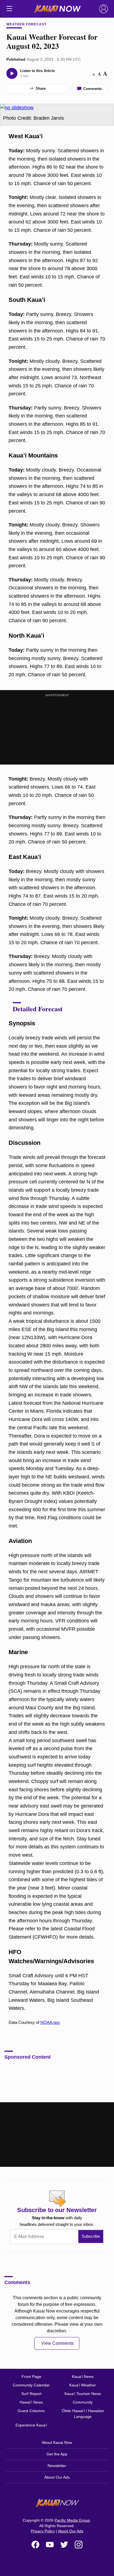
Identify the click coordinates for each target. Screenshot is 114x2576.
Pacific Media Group (72, 2520)
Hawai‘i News (31, 2402)
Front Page (31, 2377)
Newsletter (57, 2466)
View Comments (57, 2343)
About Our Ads (57, 2477)
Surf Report (31, 2394)
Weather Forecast (26, 24)
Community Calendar (31, 2385)
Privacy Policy (43, 2531)
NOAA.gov (50, 2022)
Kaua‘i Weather (83, 2385)
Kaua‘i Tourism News (83, 2394)
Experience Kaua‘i (31, 2425)
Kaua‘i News (83, 2377)
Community (83, 2402)
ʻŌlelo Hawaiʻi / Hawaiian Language (83, 2414)
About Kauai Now (57, 2442)
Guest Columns (31, 2411)
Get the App (57, 2454)
